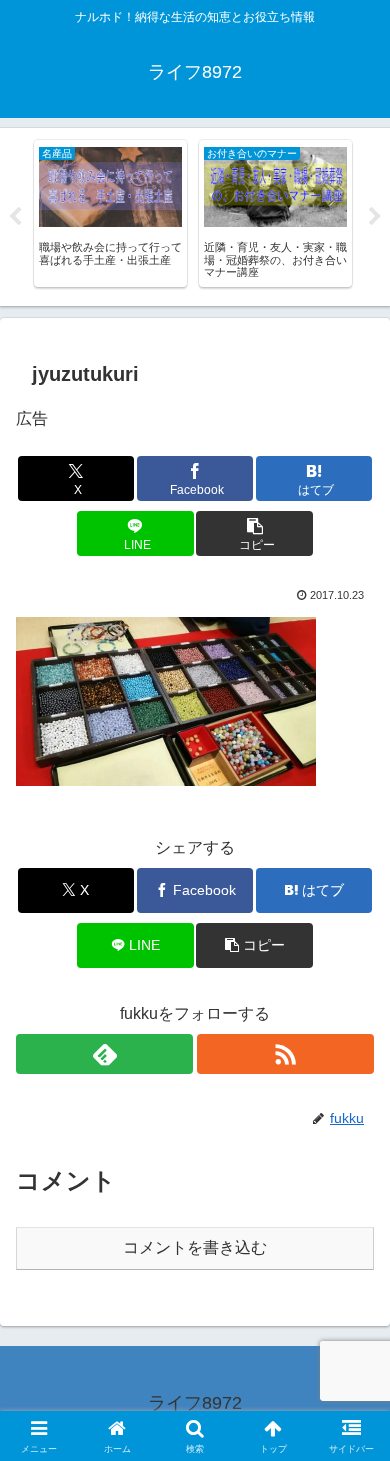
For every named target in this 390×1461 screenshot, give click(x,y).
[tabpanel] (110, 213)
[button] (254, 533)
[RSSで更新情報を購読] (285, 1054)
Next (375, 217)
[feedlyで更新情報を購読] (104, 1054)
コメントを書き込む (195, 1247)
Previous (15, 217)
